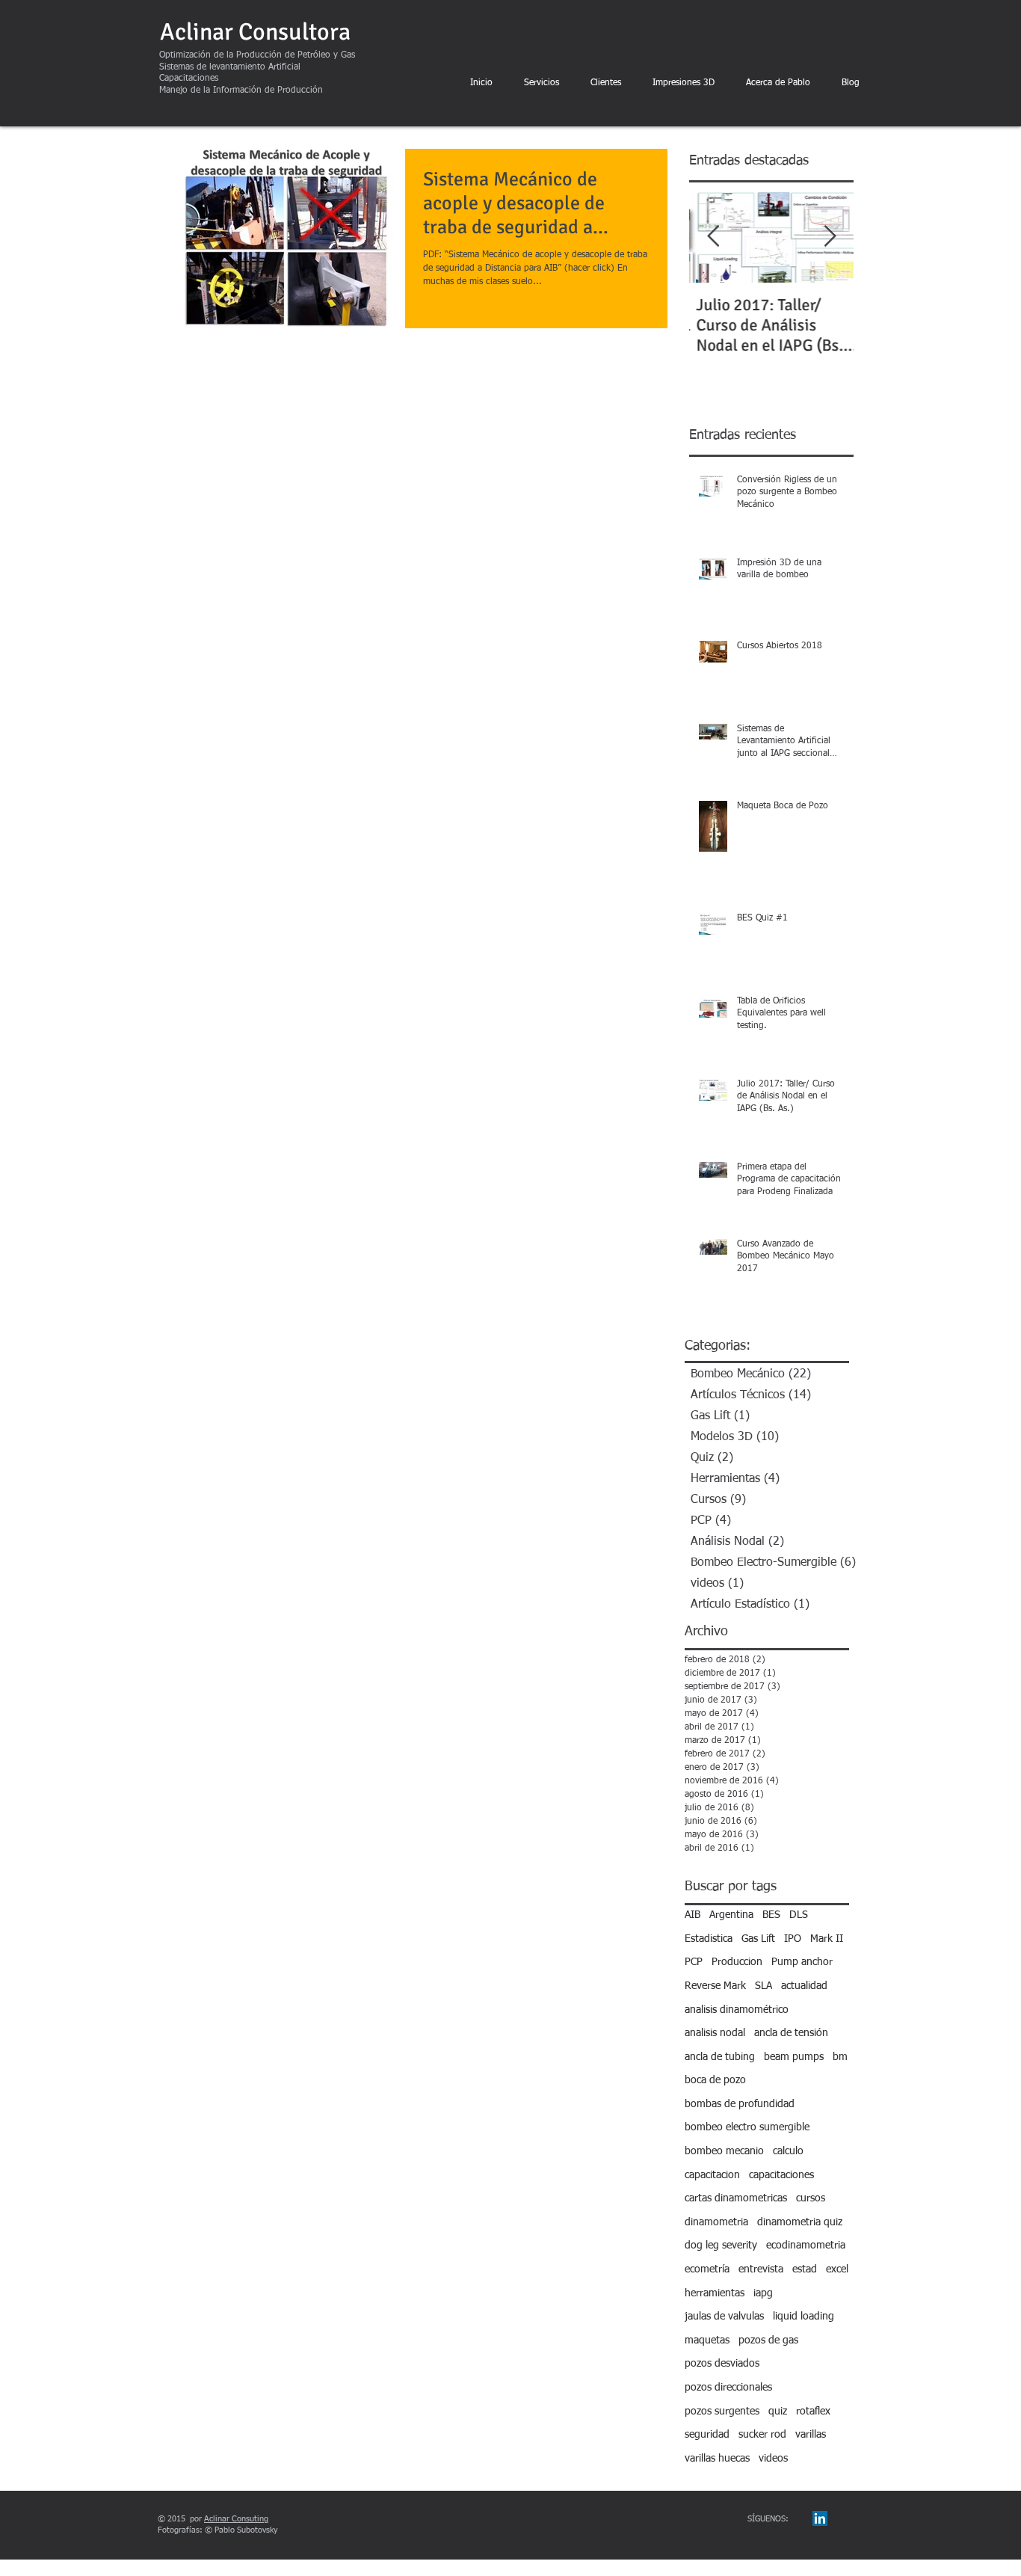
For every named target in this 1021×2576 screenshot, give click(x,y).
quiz (778, 2411)
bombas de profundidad (740, 2104)
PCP (694, 1962)
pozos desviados (722, 2364)
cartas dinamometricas (736, 2198)
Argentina (731, 1915)
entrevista (761, 2269)
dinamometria (716, 2222)
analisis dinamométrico (737, 2010)
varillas (811, 2435)
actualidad (804, 1986)
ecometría (707, 2269)
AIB (693, 1915)
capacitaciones (781, 2175)
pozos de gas (768, 2340)
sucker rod (762, 2435)
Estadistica (709, 1939)
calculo (788, 2151)
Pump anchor (802, 1962)
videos (773, 2459)
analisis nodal (715, 2033)
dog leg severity (721, 2245)
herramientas (715, 2293)
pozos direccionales (728, 2388)
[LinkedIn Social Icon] (820, 2518)
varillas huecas (717, 2459)
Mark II (827, 1939)
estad (805, 2269)
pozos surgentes (722, 2411)
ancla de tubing (720, 2057)
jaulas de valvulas (724, 2317)
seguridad (707, 2435)
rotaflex (813, 2411)
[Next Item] (830, 237)
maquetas (707, 2340)
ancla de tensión (791, 2033)
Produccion (737, 1962)
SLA (764, 1986)
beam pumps (794, 2057)
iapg (763, 2293)
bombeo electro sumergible (747, 2127)
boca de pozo (715, 2080)
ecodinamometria (806, 2245)
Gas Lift (758, 1939)
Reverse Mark (715, 1986)
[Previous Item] (713, 237)
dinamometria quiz (800, 2222)
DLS (799, 1915)
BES (771, 1915)
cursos (811, 2198)
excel (837, 2269)
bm (840, 2057)
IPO (793, 1939)
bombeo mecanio (724, 2151)
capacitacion (712, 2175)
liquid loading (803, 2317)
